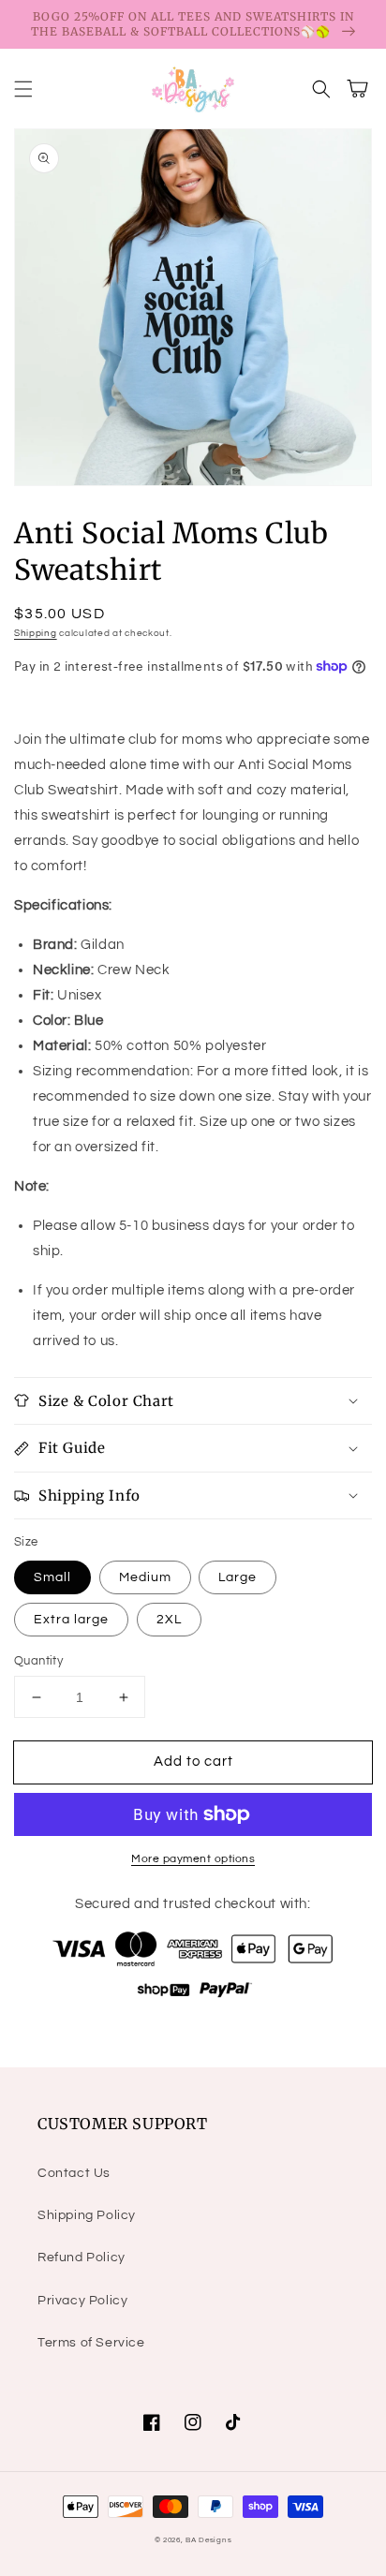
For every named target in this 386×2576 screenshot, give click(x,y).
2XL (169, 1620)
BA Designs (208, 2540)
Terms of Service (91, 2343)
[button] (23, 89)
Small (52, 1577)
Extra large (71, 1620)
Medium (145, 1577)
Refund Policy (82, 2258)
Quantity (38, 1661)
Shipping (36, 633)
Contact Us (74, 2173)
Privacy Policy (82, 2301)
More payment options (193, 1859)
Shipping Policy (87, 2215)
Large (238, 1577)
